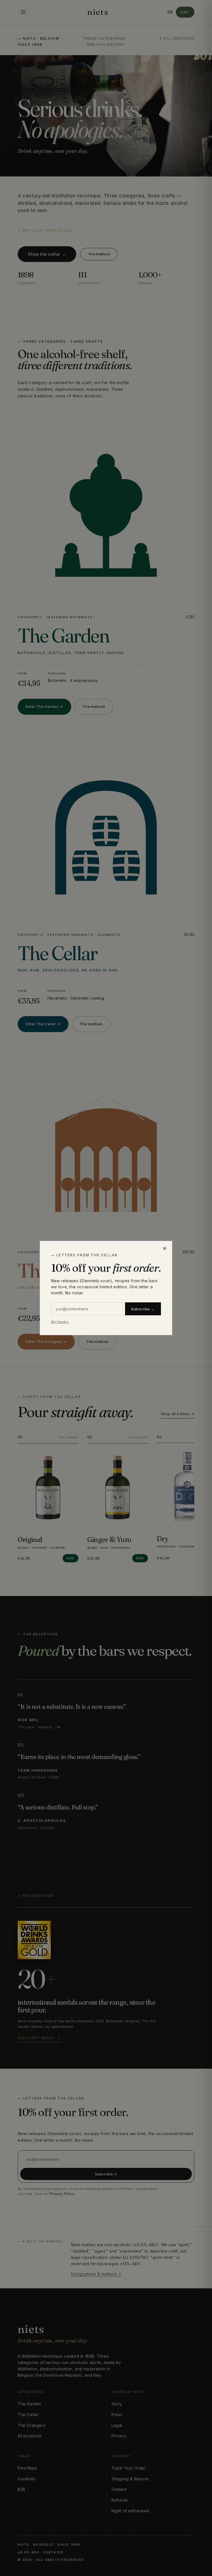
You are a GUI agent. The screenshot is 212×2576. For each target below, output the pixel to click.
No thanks (60, 1322)
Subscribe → (143, 1309)
